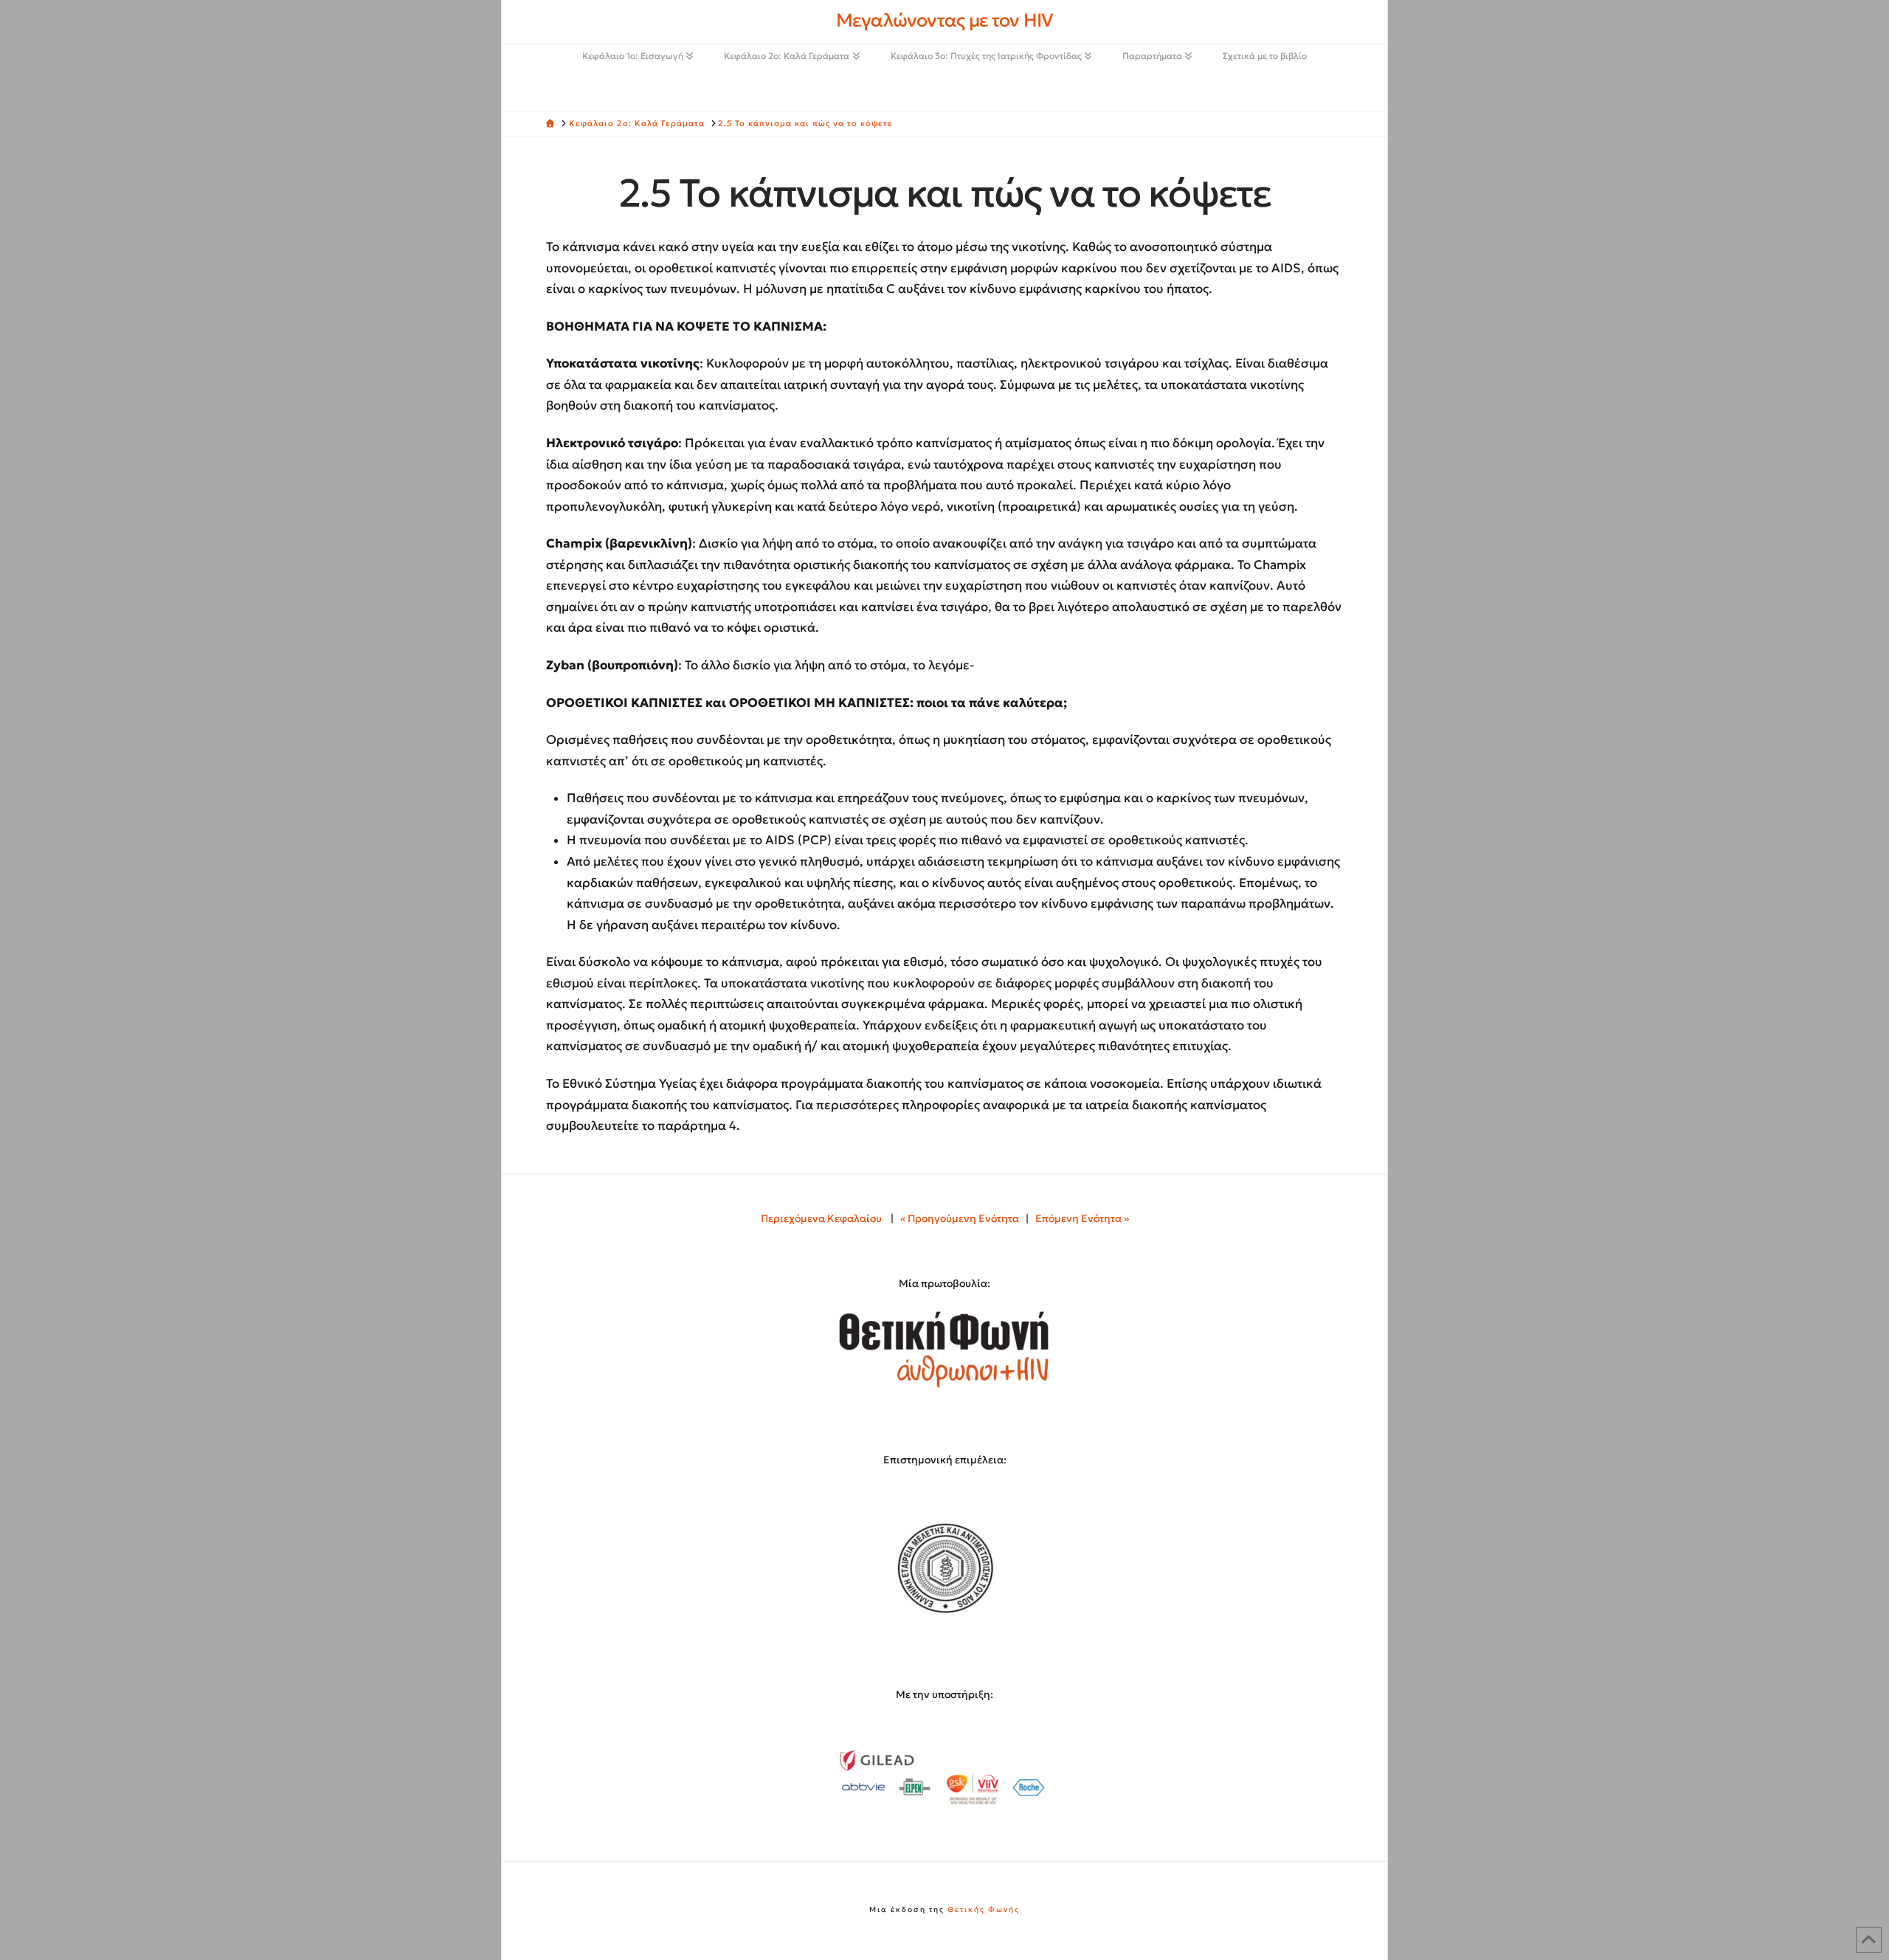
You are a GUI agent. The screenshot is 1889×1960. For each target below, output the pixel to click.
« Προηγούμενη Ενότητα (960, 1218)
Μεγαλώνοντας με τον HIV (944, 20)
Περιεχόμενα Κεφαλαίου (821, 1218)
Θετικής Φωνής (984, 1909)
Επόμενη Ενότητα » (1082, 1218)
